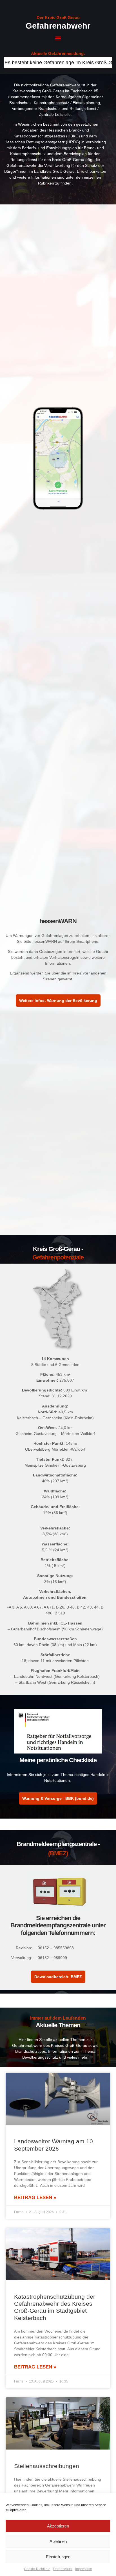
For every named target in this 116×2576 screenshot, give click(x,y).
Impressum (84, 2569)
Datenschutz (63, 2569)
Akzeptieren (58, 2526)
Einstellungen (58, 2557)
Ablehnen (58, 2541)
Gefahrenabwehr (58, 26)
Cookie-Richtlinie (37, 2569)
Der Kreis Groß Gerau (58, 18)
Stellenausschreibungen (47, 2466)
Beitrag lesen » (35, 2198)
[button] (58, 38)
